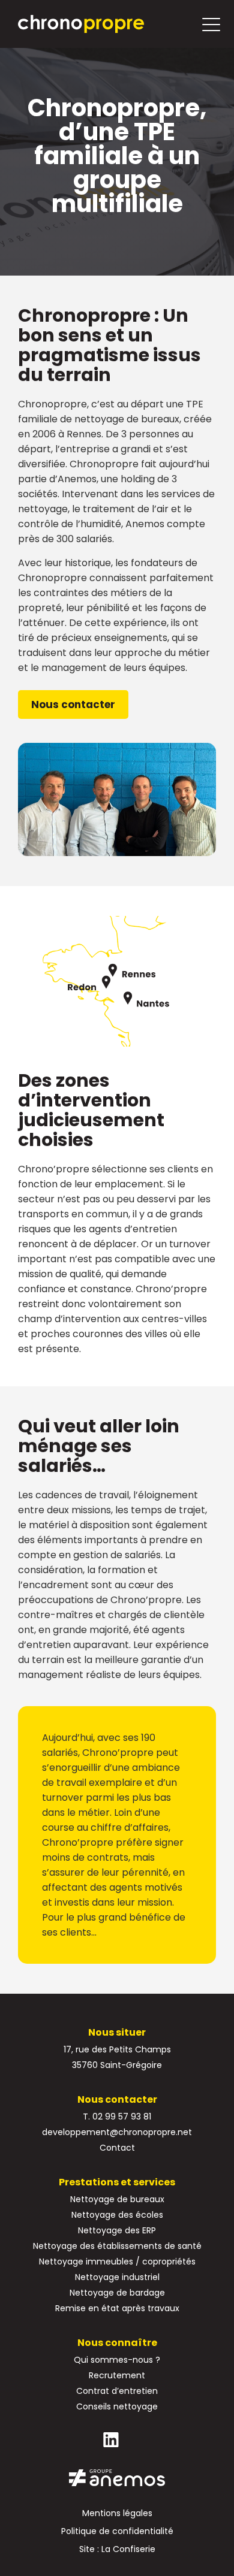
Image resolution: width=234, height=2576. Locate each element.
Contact (117, 2148)
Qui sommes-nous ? (117, 2360)
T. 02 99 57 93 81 (117, 2117)
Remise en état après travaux (117, 2308)
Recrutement (117, 2375)
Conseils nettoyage (117, 2406)
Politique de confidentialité (117, 2531)
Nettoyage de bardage (117, 2293)
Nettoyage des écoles (117, 2215)
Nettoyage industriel (117, 2277)
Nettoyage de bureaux (117, 2199)
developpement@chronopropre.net (117, 2132)
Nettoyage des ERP (117, 2230)
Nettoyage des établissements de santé (117, 2246)
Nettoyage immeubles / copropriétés (117, 2261)
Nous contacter (73, 705)
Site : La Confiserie (117, 2549)
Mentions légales (117, 2513)
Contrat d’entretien (117, 2391)
